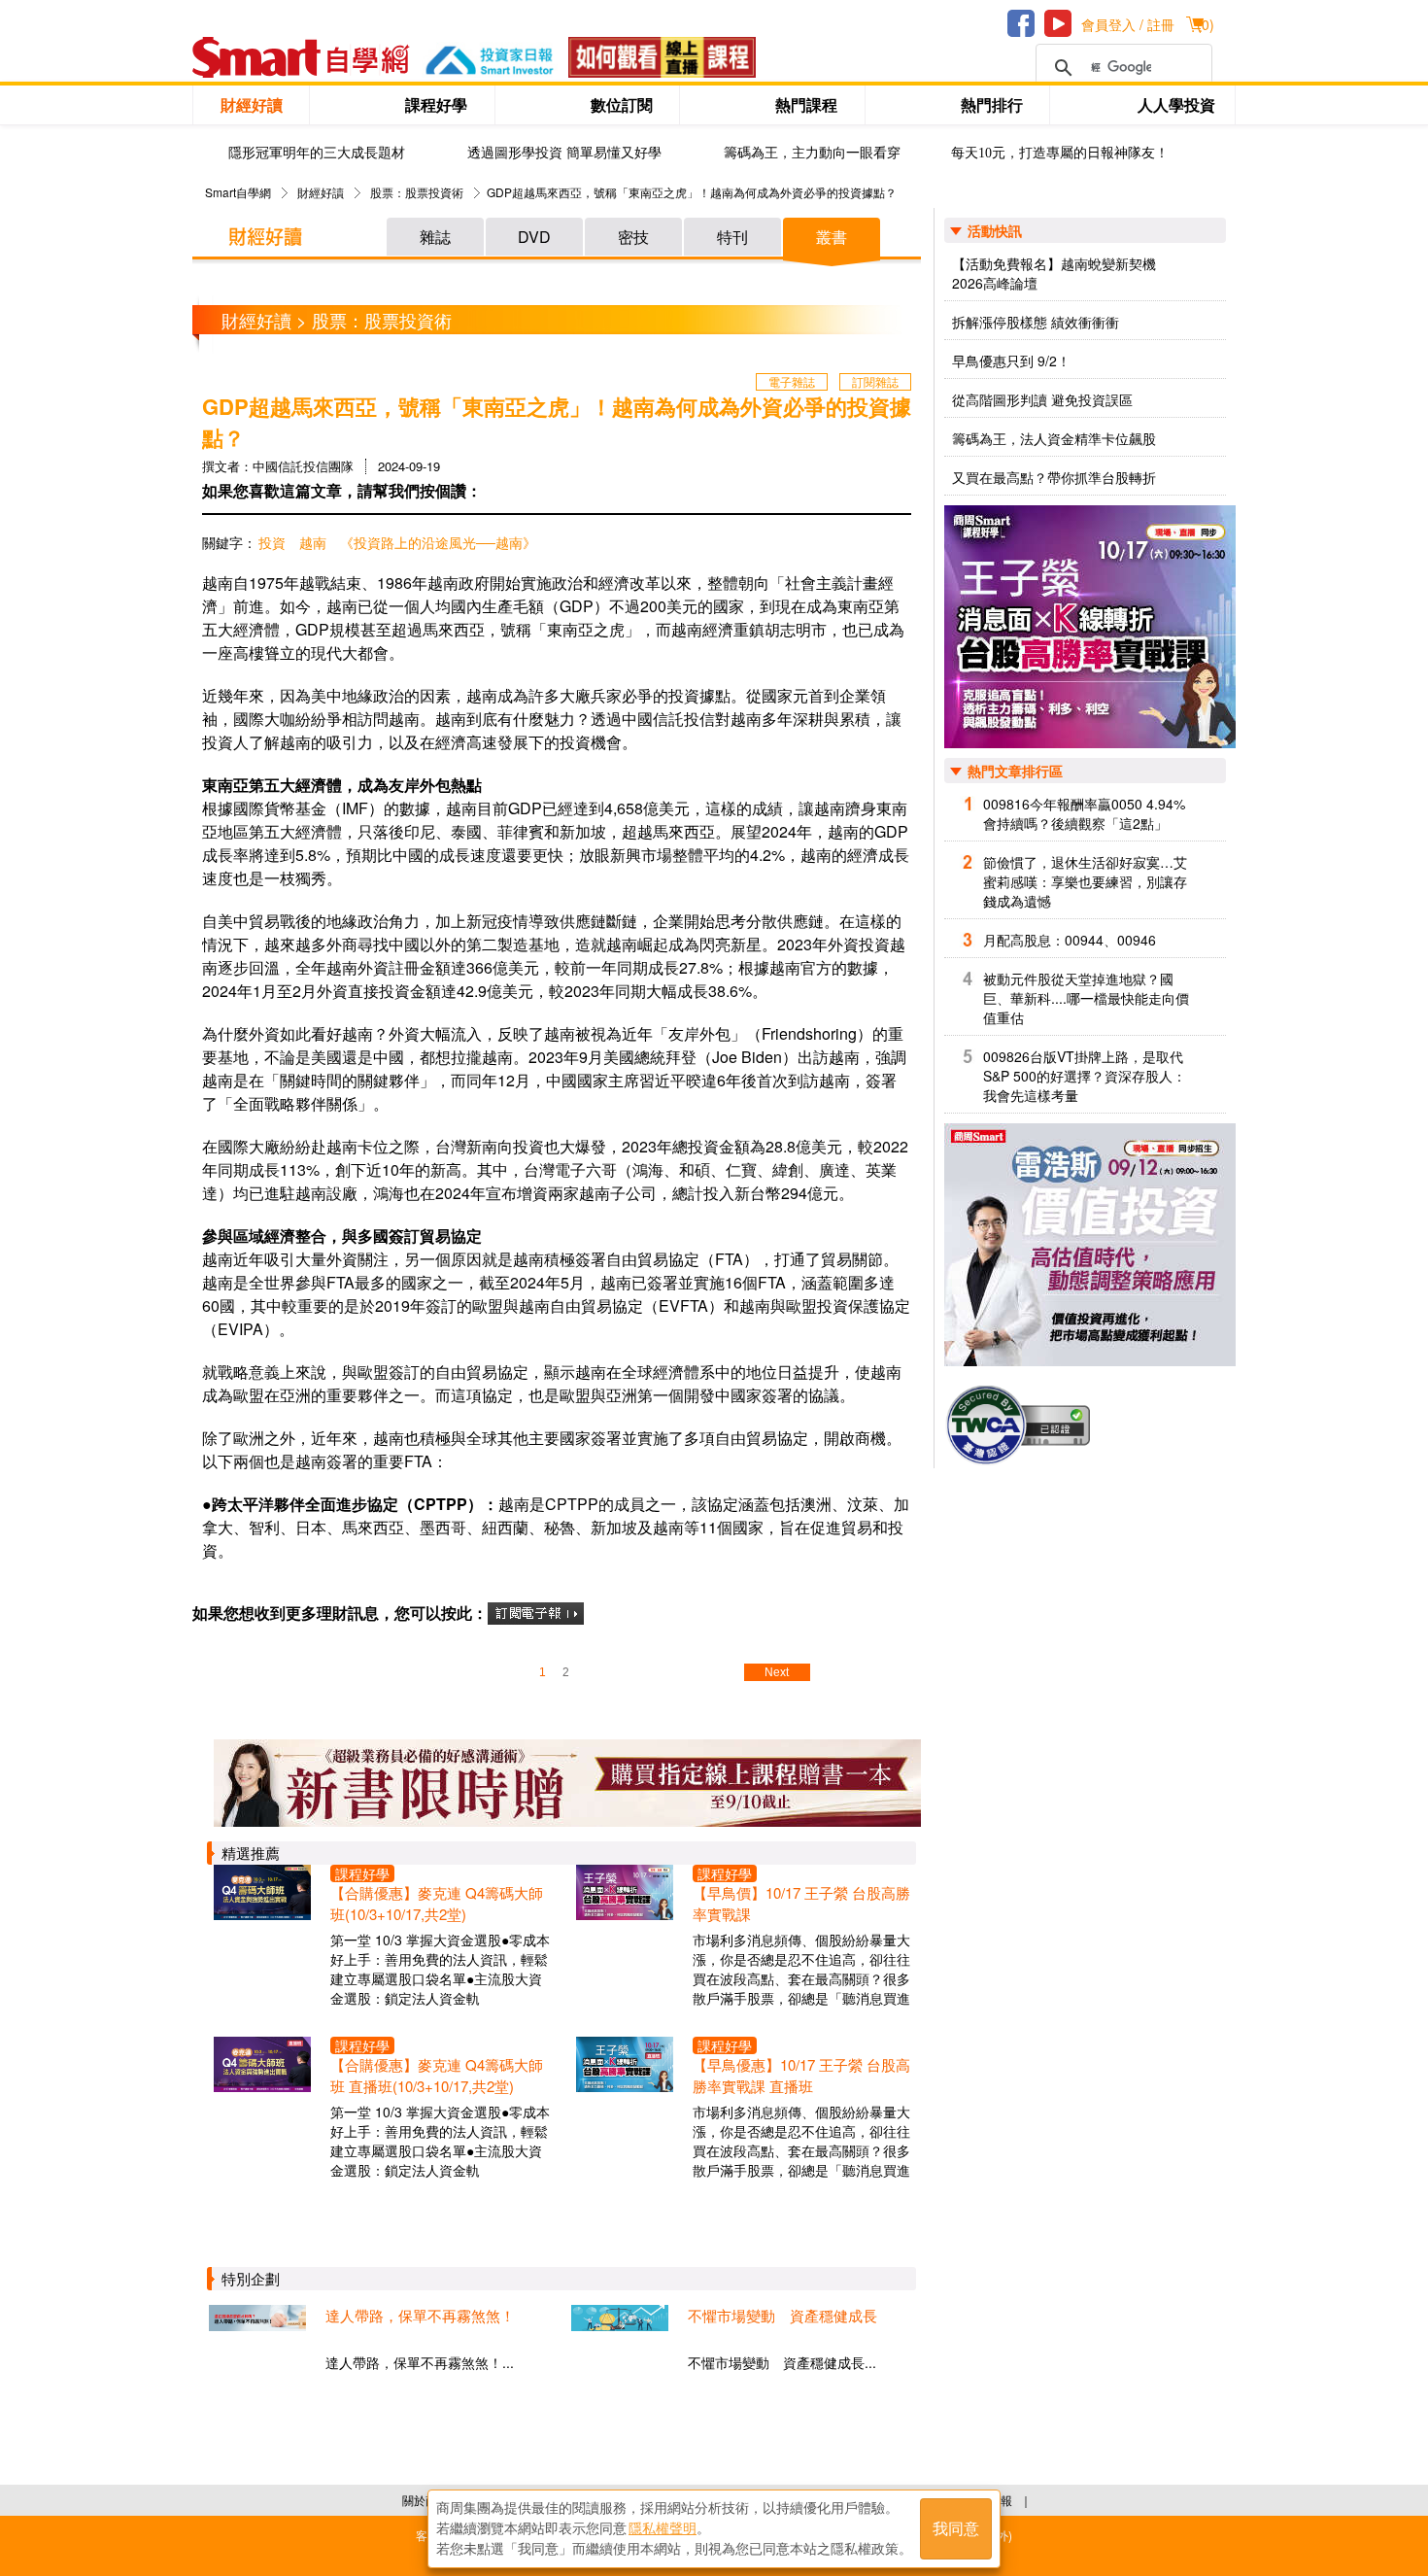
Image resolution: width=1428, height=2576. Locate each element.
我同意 (956, 2529)
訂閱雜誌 (875, 381)
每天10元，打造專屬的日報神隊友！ (1060, 153)
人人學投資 (1176, 104)
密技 (633, 237)
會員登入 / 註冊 (1128, 24)
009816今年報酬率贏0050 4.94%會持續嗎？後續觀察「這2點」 (1084, 813)
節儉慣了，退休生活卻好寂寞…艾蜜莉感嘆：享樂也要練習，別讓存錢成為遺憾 (1085, 881)
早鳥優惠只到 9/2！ (1011, 361)
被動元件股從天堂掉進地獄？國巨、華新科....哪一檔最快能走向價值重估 (1086, 998)
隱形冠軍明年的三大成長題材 (317, 153)
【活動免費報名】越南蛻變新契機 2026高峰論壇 (1054, 273)
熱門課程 (806, 104)
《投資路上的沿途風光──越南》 (438, 542)
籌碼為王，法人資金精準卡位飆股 (1054, 438)
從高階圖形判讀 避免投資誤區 (1042, 399)
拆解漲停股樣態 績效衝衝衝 (1036, 322)
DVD (534, 237)
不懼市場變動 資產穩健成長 (782, 2315)
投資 (272, 542)
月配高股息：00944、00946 (1070, 940)
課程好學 (436, 104)
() (1206, 24)
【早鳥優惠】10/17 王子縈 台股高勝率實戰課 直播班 (801, 2075)
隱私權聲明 (663, 2528)
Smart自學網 (238, 192)
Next (777, 1672)
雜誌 (435, 237)
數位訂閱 (622, 104)
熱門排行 (992, 104)
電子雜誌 (792, 381)
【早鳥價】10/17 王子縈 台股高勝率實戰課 (801, 1903)
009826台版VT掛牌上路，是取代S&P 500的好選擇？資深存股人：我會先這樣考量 (1085, 1076)
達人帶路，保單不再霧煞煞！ (420, 2315)
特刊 (732, 237)
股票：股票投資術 (417, 192)
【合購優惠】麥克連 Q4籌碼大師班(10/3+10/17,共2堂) (437, 1903)
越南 (313, 542)
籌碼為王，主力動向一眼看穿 (812, 153)
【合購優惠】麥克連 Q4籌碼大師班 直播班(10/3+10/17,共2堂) (437, 2075)
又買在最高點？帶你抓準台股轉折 (1054, 477)
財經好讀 (252, 104)
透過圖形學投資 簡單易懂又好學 (564, 153)
